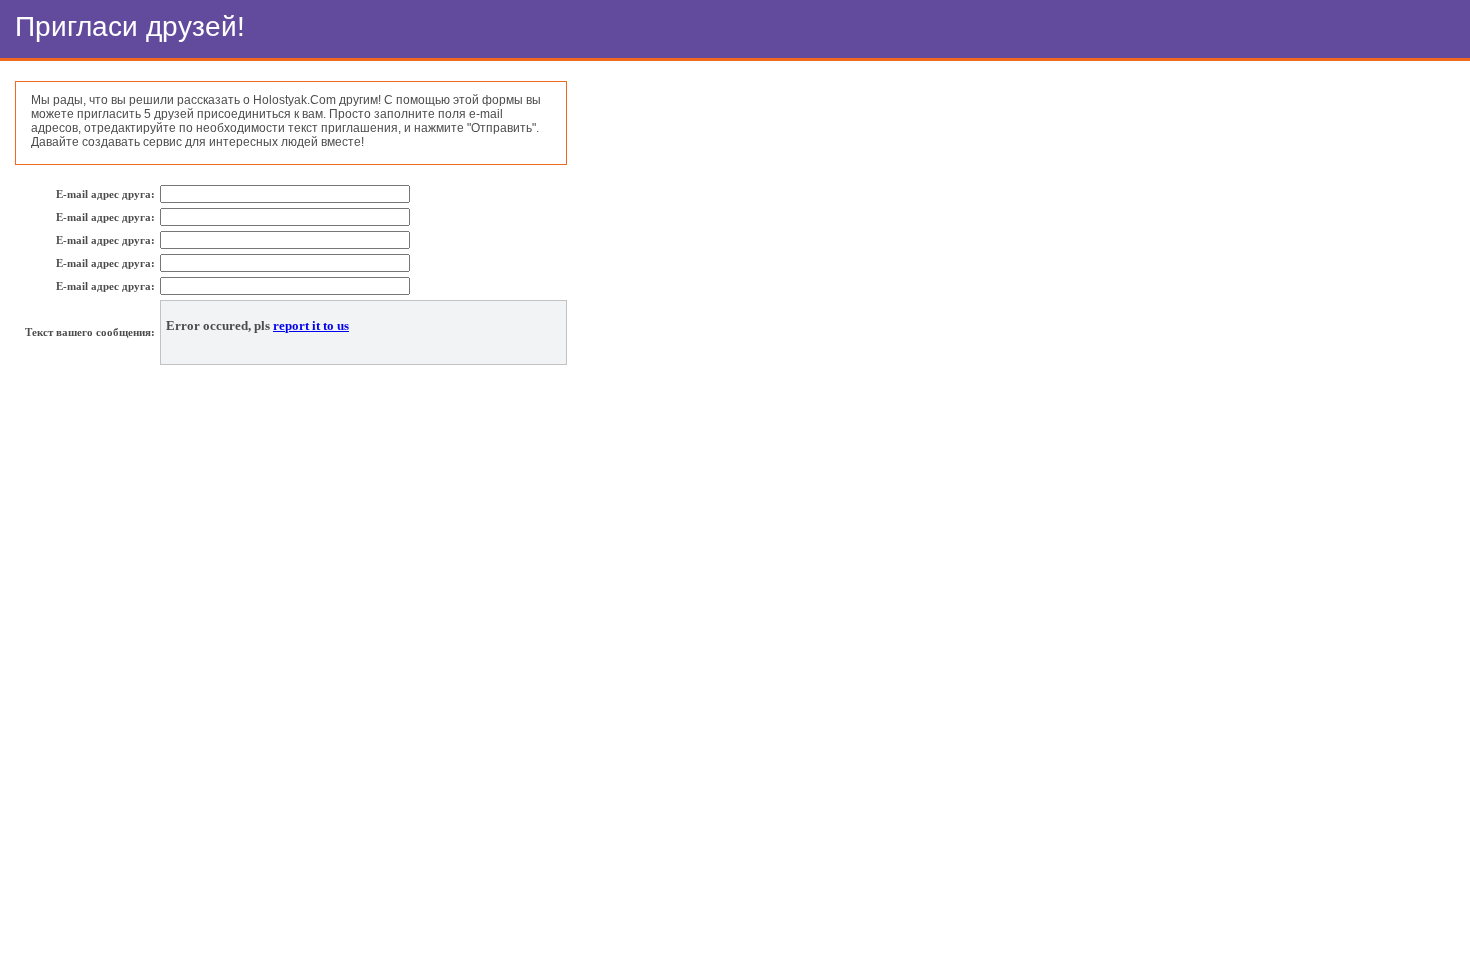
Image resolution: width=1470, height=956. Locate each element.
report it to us (311, 326)
